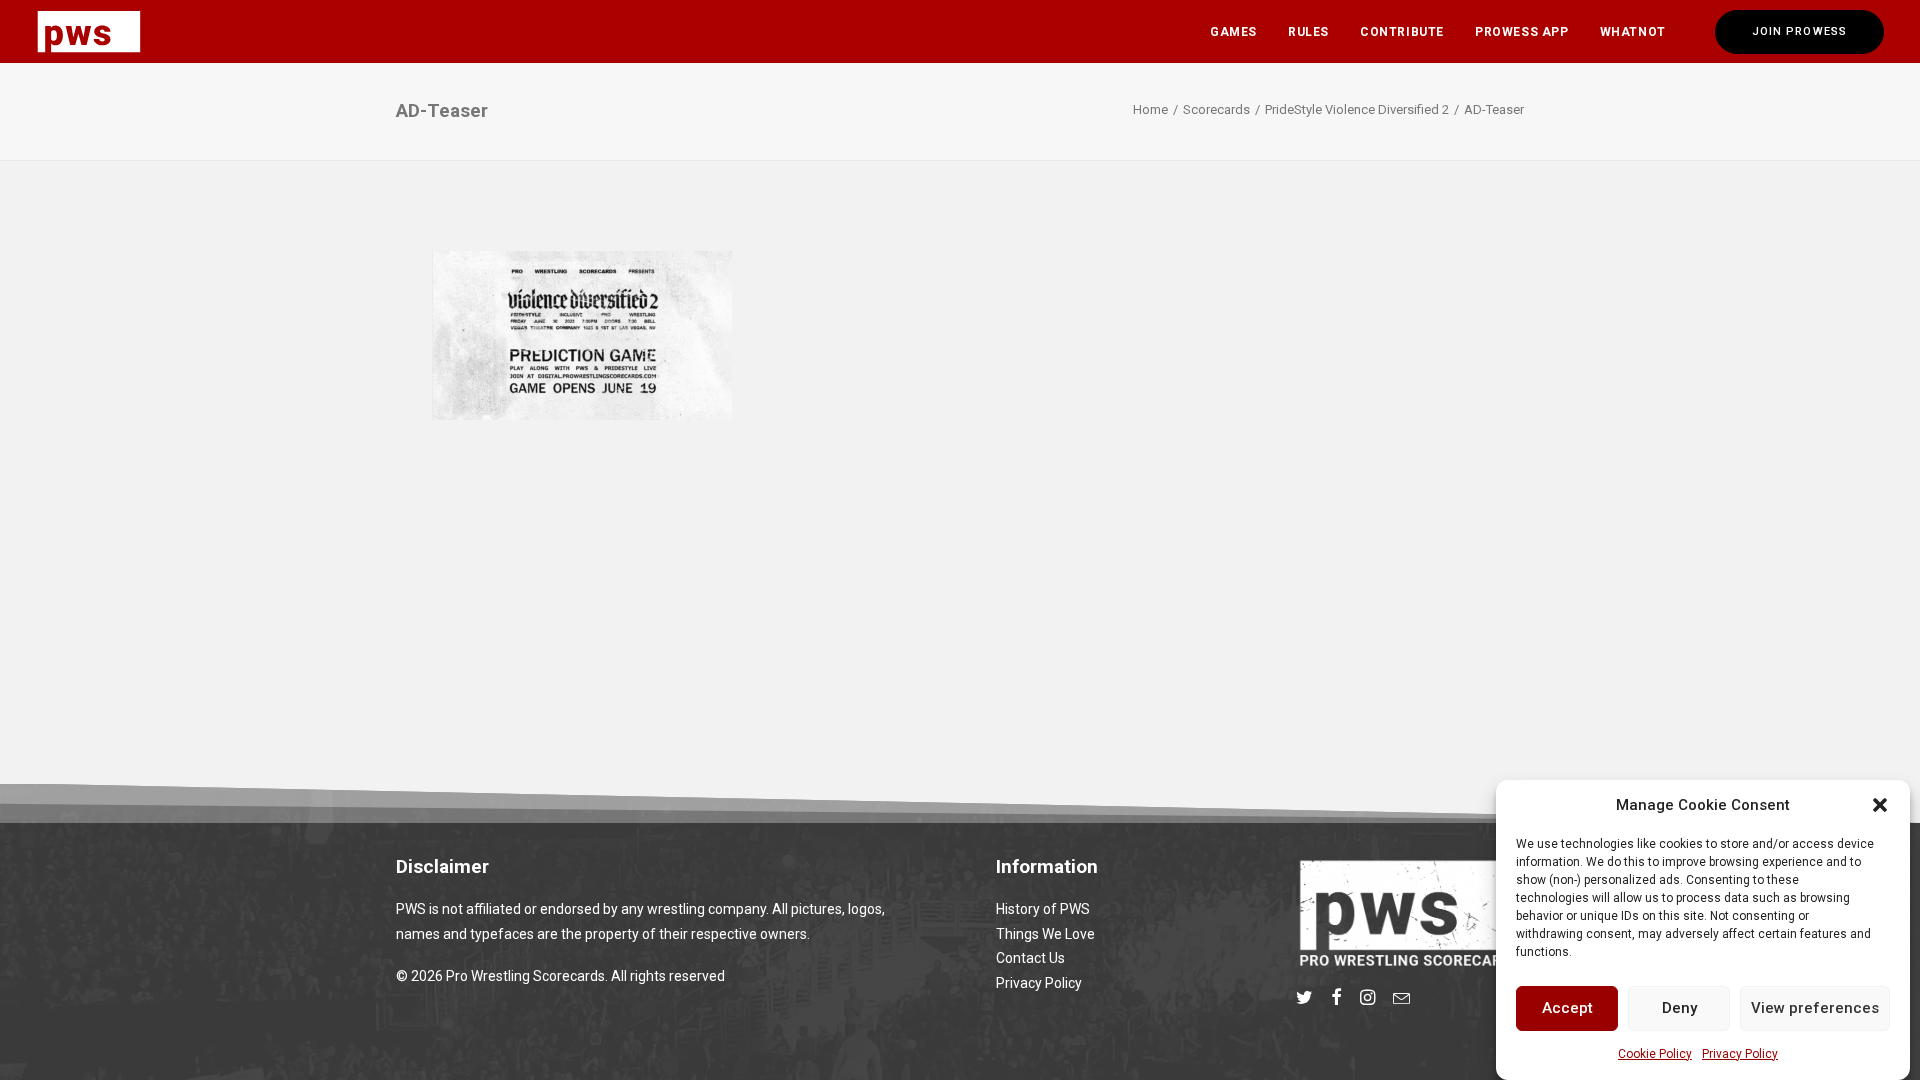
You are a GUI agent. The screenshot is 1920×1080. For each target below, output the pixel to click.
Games (1233, 32)
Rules (1308, 32)
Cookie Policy (1655, 1054)
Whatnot (1633, 32)
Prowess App (1522, 32)
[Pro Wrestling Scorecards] (89, 31)
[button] (1880, 805)
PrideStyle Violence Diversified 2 (1357, 109)
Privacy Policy (1740, 1054)
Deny (1679, 1008)
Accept (1567, 1008)
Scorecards (1216, 109)
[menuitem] (1233, 31)
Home (1150, 109)
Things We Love (1045, 934)
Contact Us (1030, 958)
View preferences (1815, 1008)
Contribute (1402, 32)
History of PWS (1043, 909)
